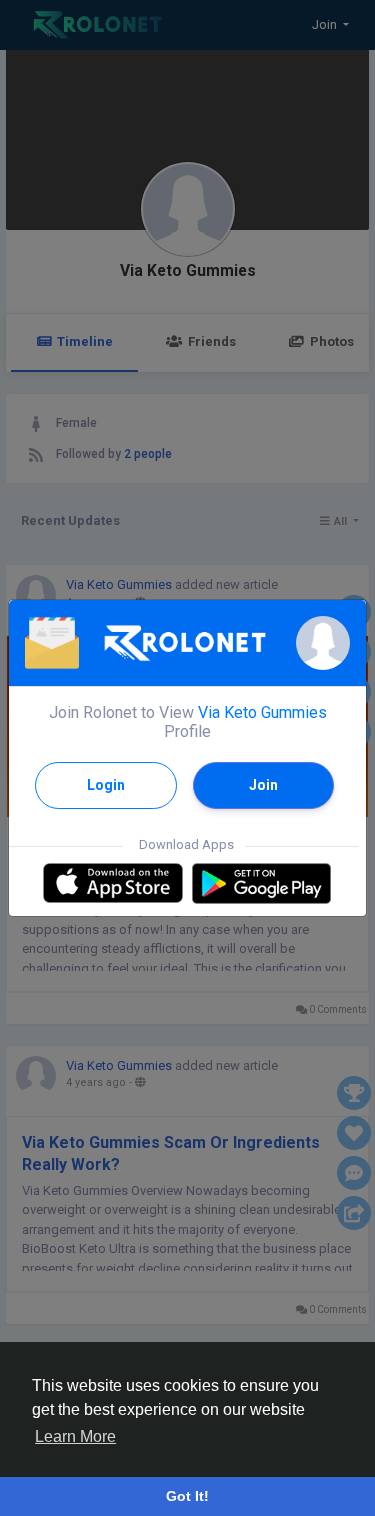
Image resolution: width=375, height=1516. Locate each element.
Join (263, 785)
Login (106, 785)
